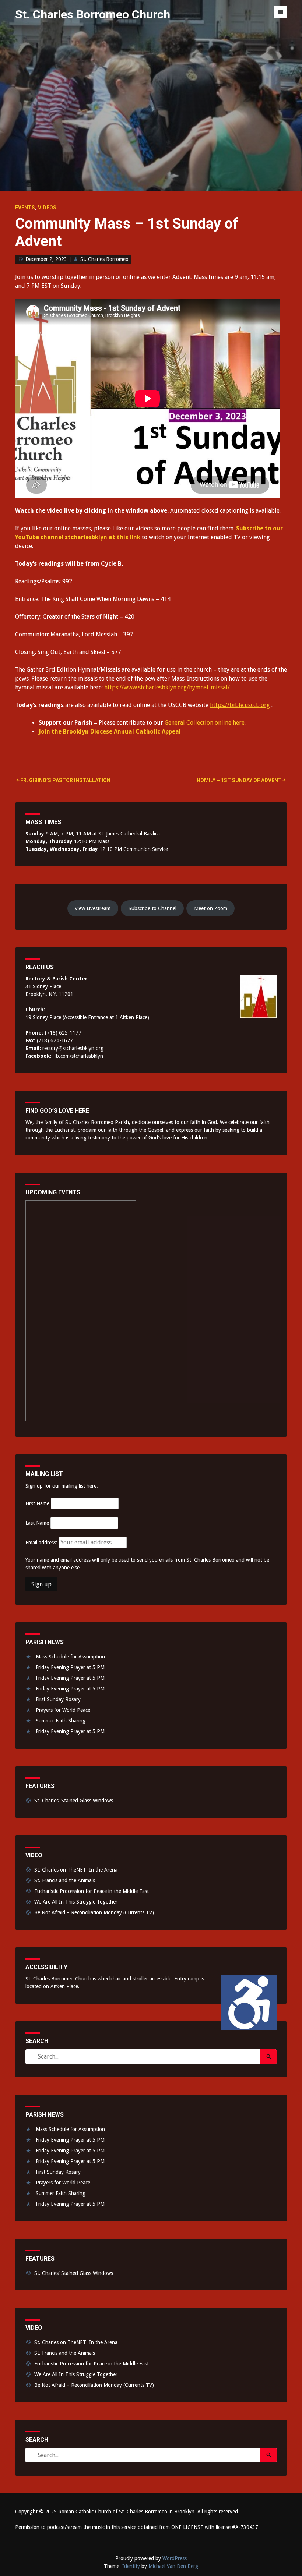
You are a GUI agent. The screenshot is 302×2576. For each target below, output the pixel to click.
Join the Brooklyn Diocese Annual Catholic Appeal (110, 732)
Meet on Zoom (211, 908)
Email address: (42, 1543)
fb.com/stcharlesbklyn (79, 1056)
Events (25, 208)
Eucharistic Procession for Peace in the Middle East (92, 1891)
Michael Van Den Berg (173, 2566)
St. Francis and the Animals (65, 1880)
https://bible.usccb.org (240, 705)
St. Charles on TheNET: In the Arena (76, 1870)
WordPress (175, 2558)
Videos (47, 208)
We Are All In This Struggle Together (76, 1902)
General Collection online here (205, 723)
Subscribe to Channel (152, 908)
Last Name (37, 1523)
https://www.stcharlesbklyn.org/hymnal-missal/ (167, 687)
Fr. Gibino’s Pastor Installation (65, 780)
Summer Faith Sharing (61, 1721)
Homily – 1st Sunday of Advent (239, 780)
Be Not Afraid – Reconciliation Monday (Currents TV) (94, 1912)
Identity (131, 2566)
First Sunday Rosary (58, 1699)
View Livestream (93, 908)
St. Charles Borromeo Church (93, 14)
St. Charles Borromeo (104, 259)
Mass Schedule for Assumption (70, 1657)
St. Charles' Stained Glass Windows (74, 1801)
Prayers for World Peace (63, 1710)
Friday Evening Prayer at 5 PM (70, 1667)
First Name (37, 1503)
